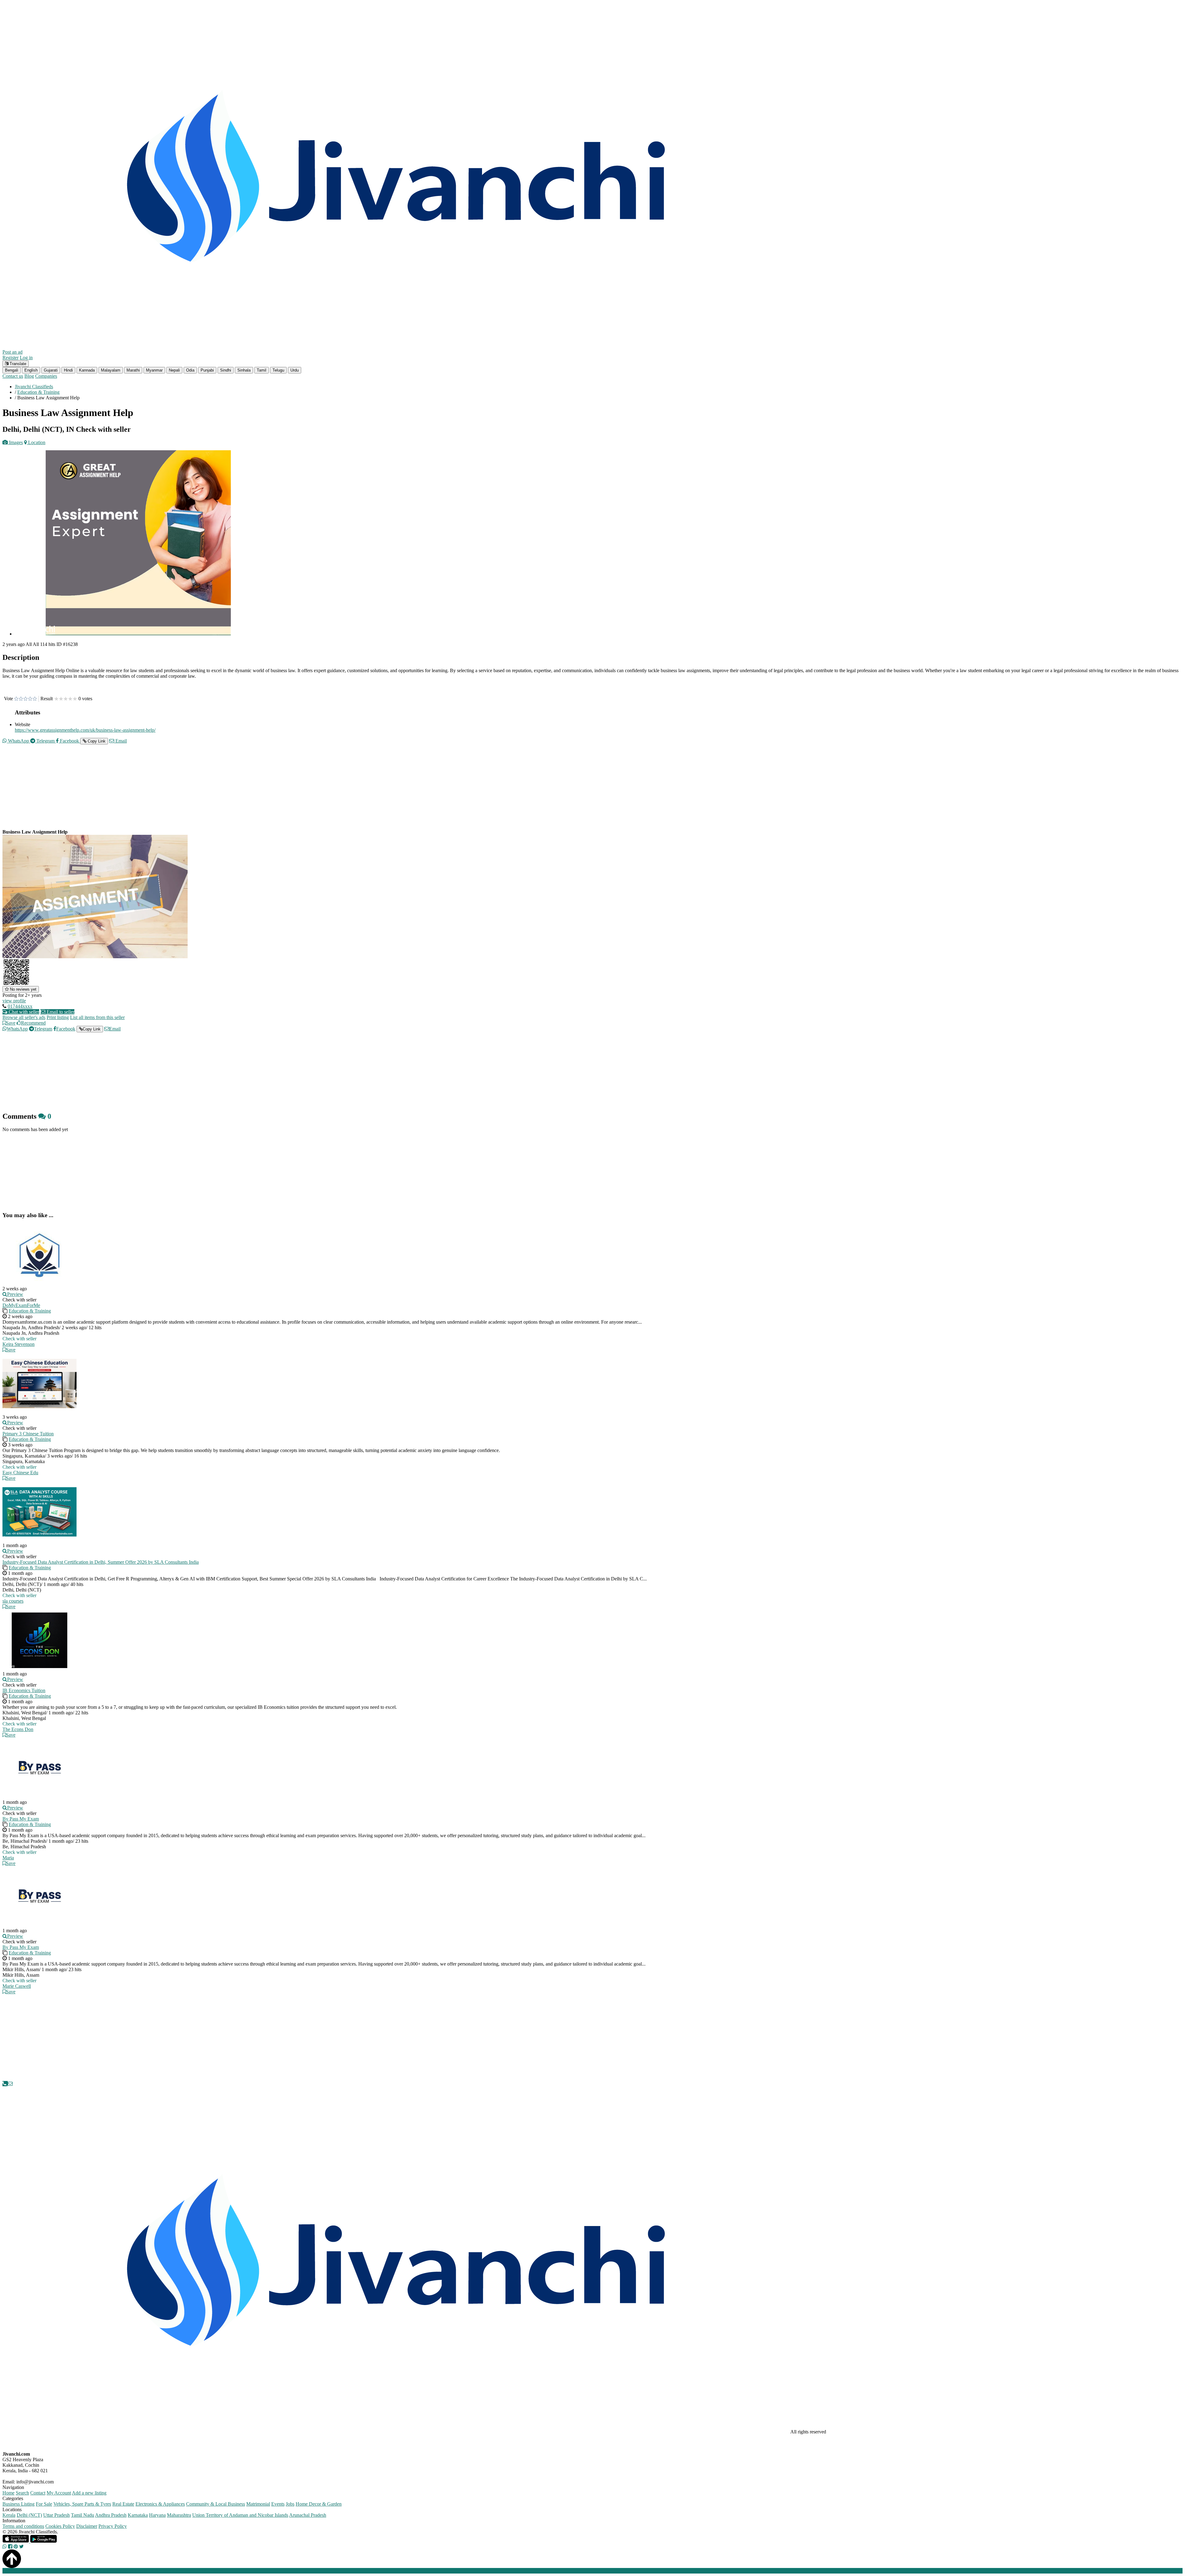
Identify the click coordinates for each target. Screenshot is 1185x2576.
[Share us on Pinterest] (16, 2547)
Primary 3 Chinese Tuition (28, 1434)
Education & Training (30, 1311)
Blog (29, 376)
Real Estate (123, 2504)
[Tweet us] (21, 2547)
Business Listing (19, 2504)
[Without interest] (16, 699)
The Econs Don (18, 1729)
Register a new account (177, 2571)
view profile (14, 1001)
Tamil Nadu (83, 2515)
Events (278, 2504)
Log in (26, 358)
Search (22, 2493)
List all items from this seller (97, 1017)
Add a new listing (89, 2493)
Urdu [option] (295, 370)
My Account (59, 2493)
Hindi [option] (68, 370)
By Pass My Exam (21, 1819)
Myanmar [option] (154, 370)
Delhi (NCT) (29, 2515)
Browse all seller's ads (24, 1017)
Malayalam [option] (111, 370)
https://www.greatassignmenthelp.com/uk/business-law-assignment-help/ (85, 730)
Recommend (33, 1023)
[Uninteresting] (19, 699)
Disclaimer (87, 2526)
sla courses (13, 1601)
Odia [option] (190, 370)
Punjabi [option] (207, 370)
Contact (38, 2493)
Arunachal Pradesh (308, 2515)
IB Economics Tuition (24, 1690)
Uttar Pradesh (56, 2515)
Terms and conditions (23, 2526)
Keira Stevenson (19, 1344)
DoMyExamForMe (21, 1305)
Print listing (58, 1017)
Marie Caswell (17, 1986)
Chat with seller (23, 1012)
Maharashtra (179, 2515)
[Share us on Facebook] (10, 2547)
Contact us (13, 376)
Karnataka (138, 2515)
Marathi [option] (133, 370)
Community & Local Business (216, 2504)
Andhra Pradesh (111, 2515)
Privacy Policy (113, 2526)
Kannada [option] (87, 370)
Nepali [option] (174, 370)
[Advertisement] (188, 792)
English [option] (31, 370)
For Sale (44, 2504)
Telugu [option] (278, 370)
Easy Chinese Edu (20, 1473)
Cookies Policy (60, 2526)
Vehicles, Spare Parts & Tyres (82, 2504)
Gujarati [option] (51, 370)
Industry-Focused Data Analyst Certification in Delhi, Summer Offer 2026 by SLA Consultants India (101, 1562)
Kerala (9, 2515)
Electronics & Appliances (160, 2504)
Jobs (290, 2504)
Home (8, 2493)
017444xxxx (20, 1006)
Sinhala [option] (244, 370)
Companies (46, 376)
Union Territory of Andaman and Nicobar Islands (240, 2515)
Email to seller (60, 1012)
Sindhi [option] (226, 370)
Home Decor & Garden (319, 2504)
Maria (8, 1858)
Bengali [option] (12, 370)
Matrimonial (258, 2504)
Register (10, 358)
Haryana (157, 2515)
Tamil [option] (262, 370)
